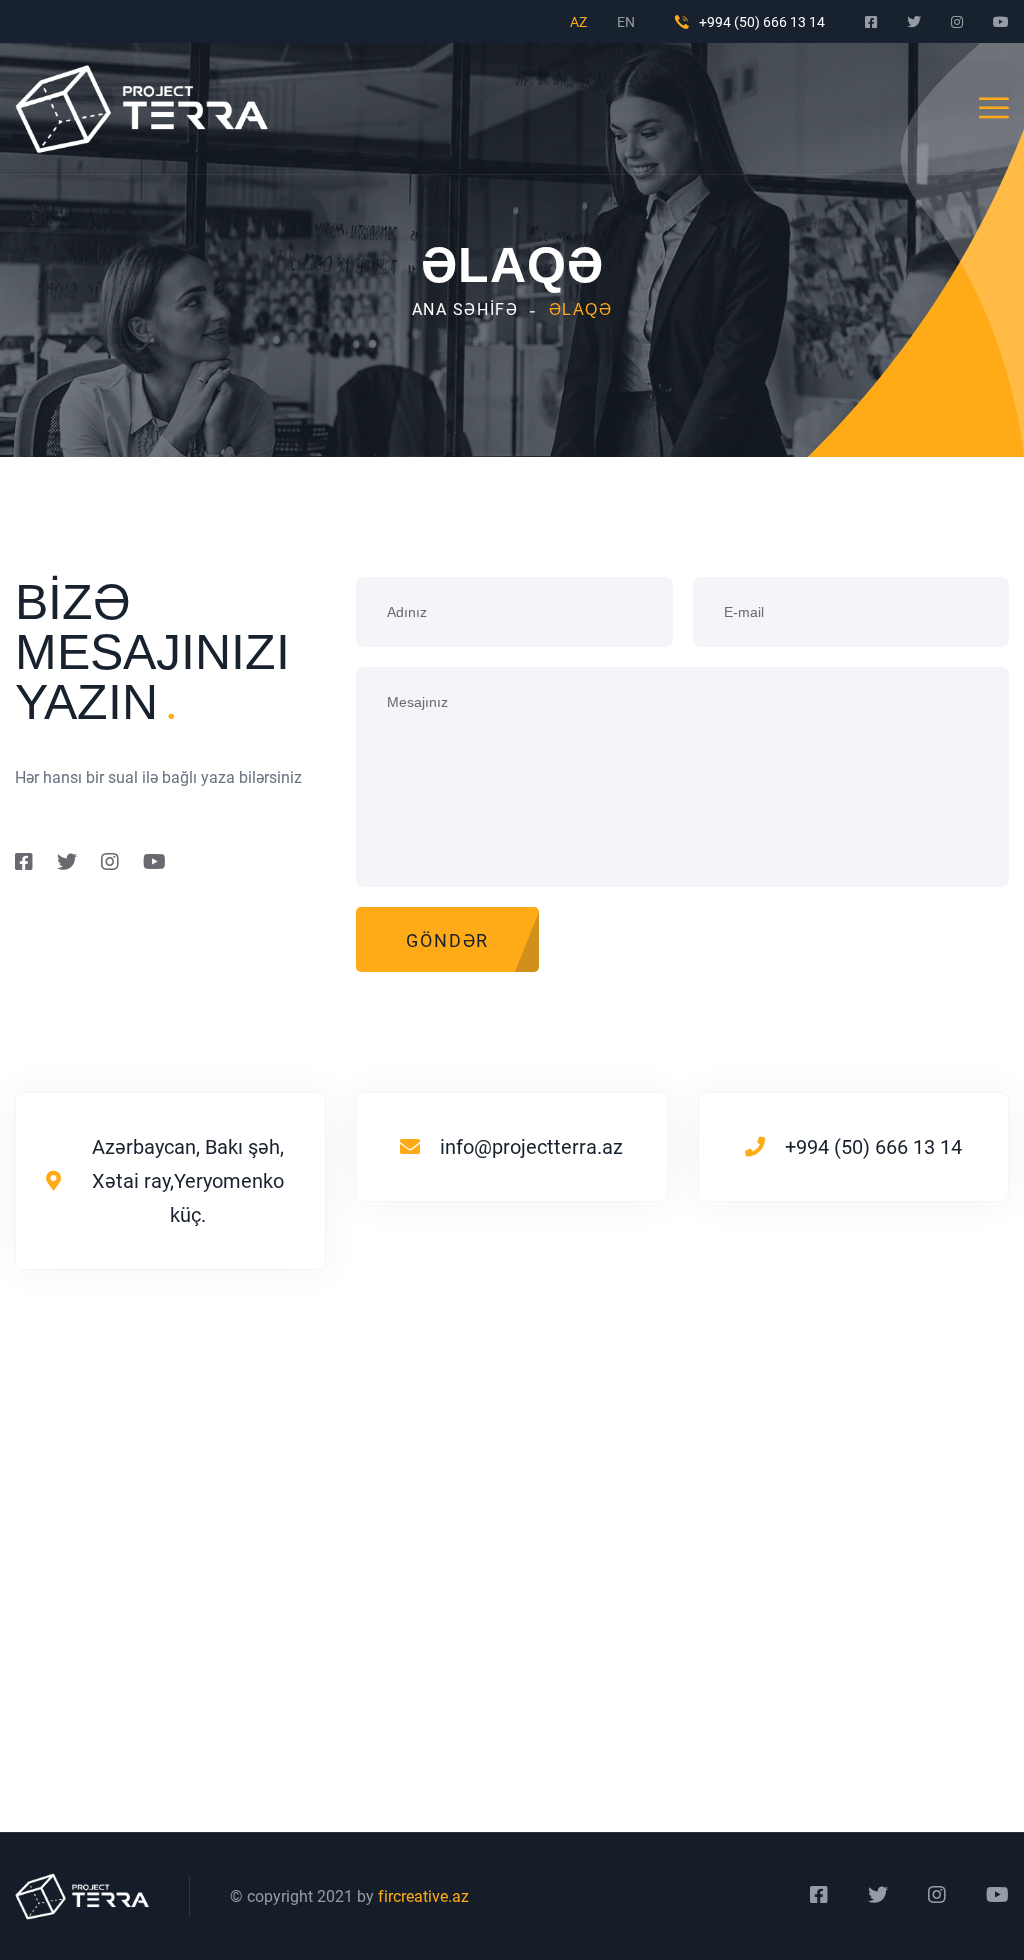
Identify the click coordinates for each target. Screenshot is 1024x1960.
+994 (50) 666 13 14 (762, 22)
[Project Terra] (141, 107)
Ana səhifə (465, 309)
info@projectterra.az (531, 1147)
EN (626, 22)
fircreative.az (423, 1896)
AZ (578, 22)
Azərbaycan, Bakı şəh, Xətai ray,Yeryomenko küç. (188, 1181)
